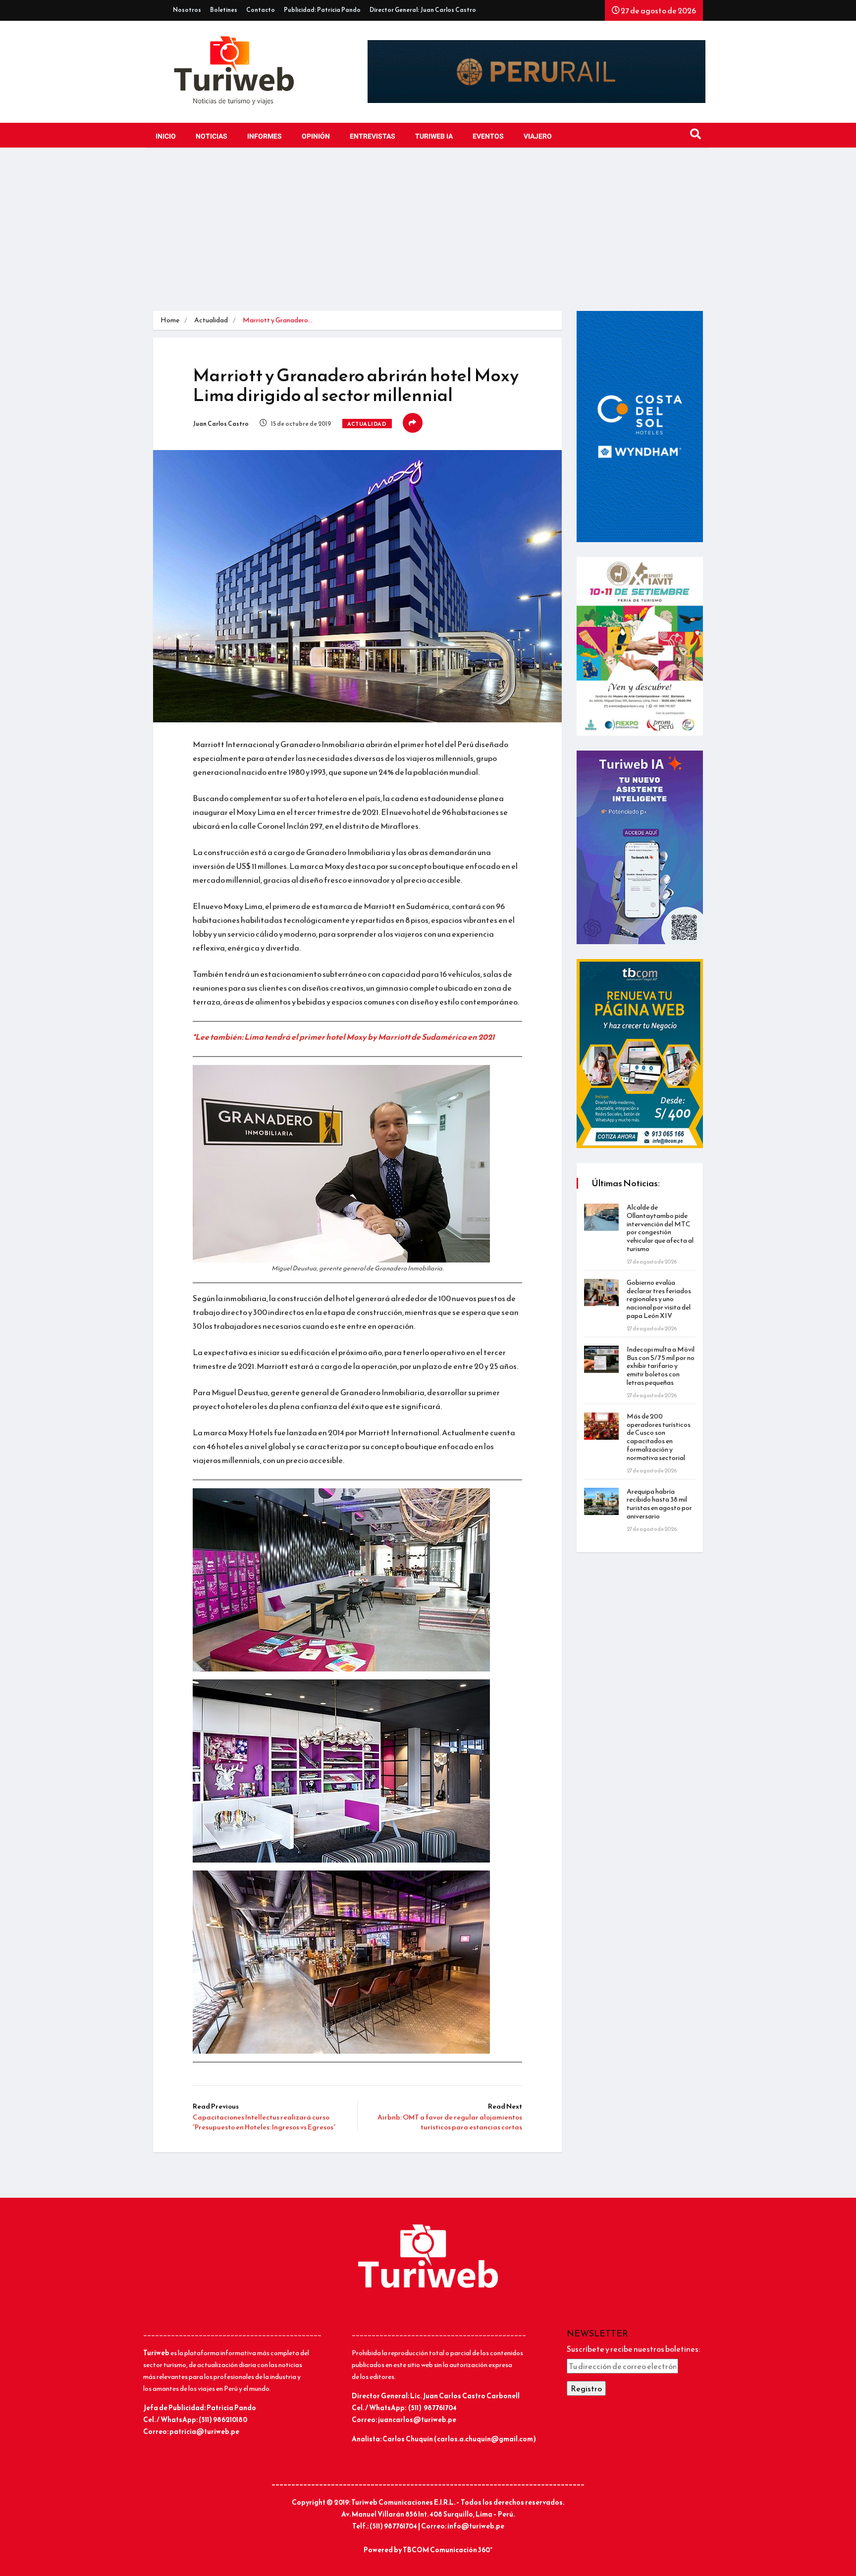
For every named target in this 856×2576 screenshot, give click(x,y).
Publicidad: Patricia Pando (322, 10)
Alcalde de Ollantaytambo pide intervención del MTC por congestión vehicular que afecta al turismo (660, 1228)
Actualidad (211, 320)
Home (170, 320)
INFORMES (265, 136)
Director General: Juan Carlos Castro (423, 10)
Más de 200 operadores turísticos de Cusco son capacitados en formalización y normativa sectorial (659, 1437)
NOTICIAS (212, 136)
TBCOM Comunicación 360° (448, 2550)
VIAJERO (538, 136)
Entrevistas (373, 136)
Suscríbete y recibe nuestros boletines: (633, 2349)
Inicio (166, 136)
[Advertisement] (428, 237)
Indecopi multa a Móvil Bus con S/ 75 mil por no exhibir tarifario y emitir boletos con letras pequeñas (661, 1366)
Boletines (224, 10)
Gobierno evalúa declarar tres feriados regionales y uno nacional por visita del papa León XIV (659, 1299)
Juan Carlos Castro (221, 424)
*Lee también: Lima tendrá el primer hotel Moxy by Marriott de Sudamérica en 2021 (344, 1037)
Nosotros (187, 10)
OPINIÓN (316, 136)
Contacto (261, 10)
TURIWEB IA (434, 136)
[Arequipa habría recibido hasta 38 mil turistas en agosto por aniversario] (601, 1501)
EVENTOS (488, 136)
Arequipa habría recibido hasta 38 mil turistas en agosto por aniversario (659, 1504)
